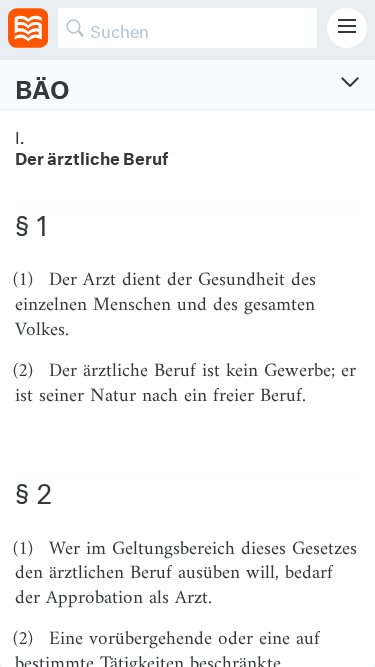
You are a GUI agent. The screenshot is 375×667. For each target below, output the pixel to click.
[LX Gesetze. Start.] (28, 28)
